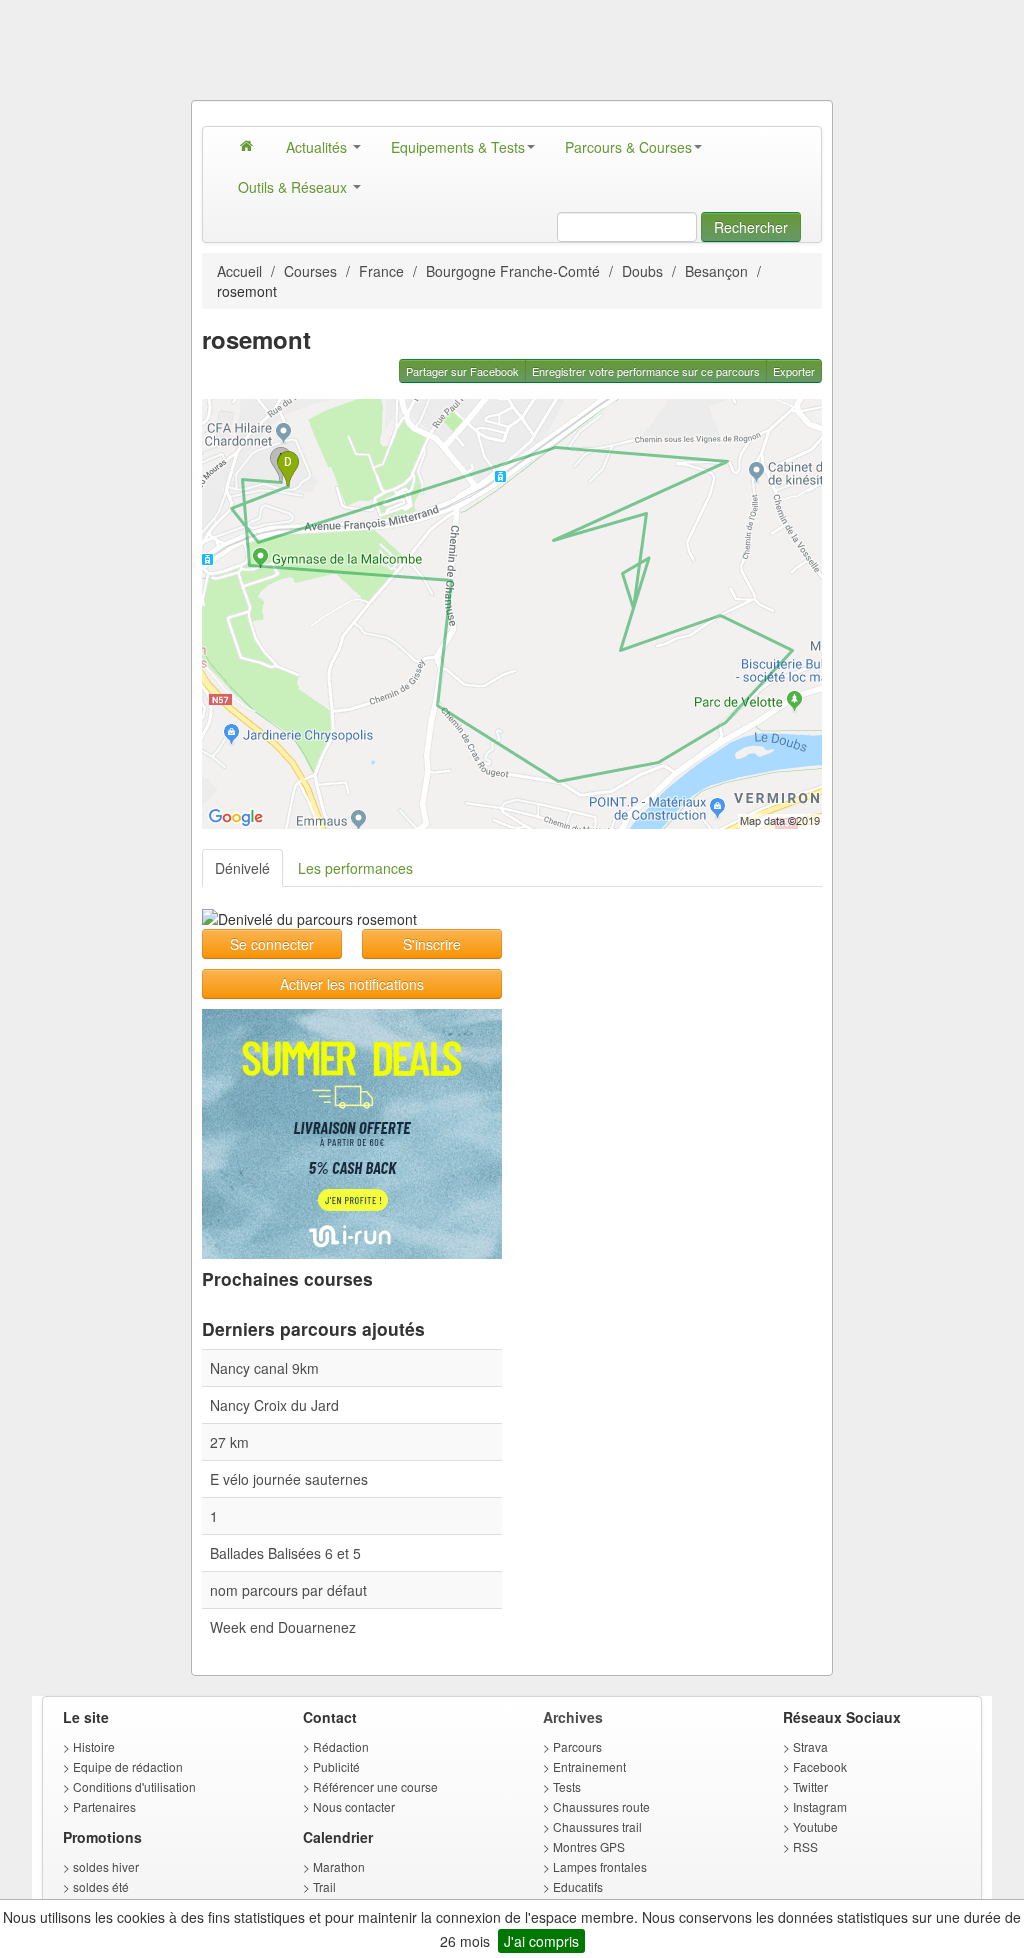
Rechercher (751, 227)
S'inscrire (432, 944)
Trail (324, 1886)
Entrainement (589, 1766)
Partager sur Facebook (462, 371)
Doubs (642, 271)
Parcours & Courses (628, 147)
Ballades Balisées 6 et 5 (285, 1553)
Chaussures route (601, 1806)
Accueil (239, 271)
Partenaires (104, 1806)
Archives (573, 1717)
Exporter (794, 371)
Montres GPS (589, 1846)
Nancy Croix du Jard (274, 1405)
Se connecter (272, 944)
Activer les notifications (352, 984)
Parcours (577, 1746)
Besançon (716, 271)
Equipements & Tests (458, 147)
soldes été (101, 1886)
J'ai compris (541, 1941)
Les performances (355, 868)
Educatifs (578, 1886)
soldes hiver (106, 1866)
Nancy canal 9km (264, 1368)
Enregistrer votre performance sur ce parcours (646, 371)
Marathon (339, 1866)
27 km (229, 1442)
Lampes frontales (600, 1866)
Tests (567, 1786)
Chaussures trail (597, 1826)
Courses (310, 271)
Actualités (318, 147)
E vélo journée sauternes (289, 1479)
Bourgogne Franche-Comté (513, 271)
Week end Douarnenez (283, 1627)
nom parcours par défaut (288, 1590)
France (381, 271)
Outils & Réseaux (294, 187)
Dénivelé (242, 868)
